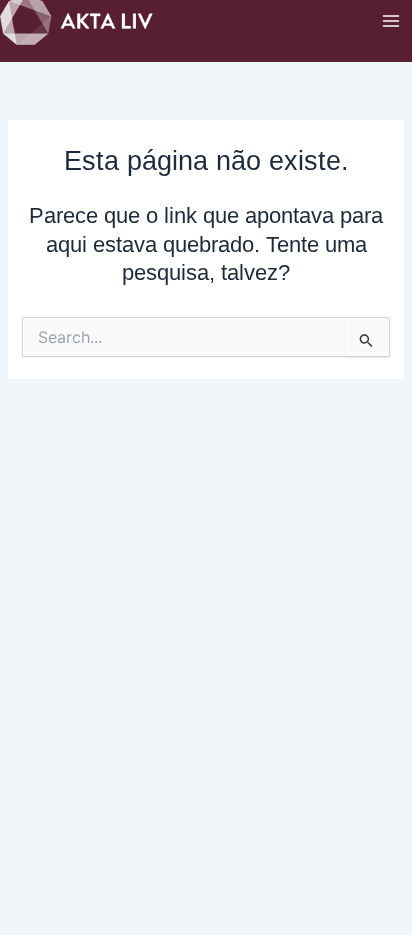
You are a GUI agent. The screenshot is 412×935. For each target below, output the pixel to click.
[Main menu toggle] (391, 21)
